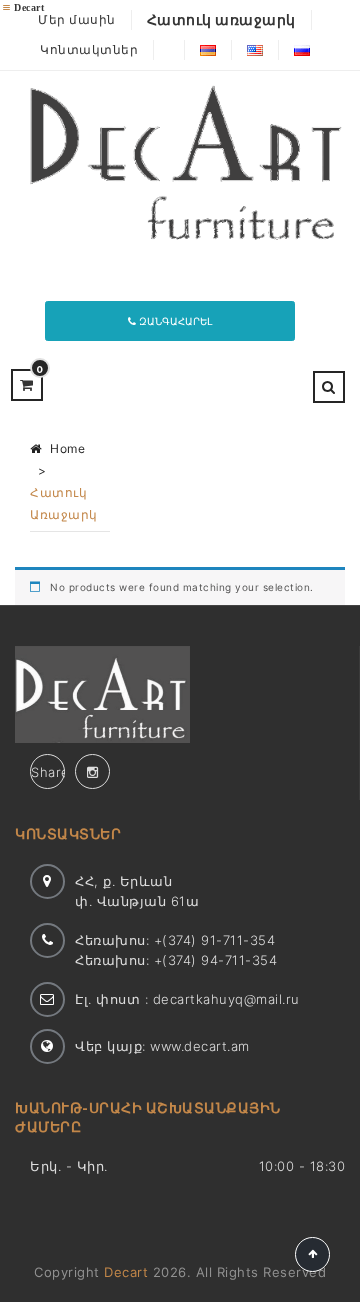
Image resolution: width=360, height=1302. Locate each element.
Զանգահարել (174, 321)
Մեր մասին (77, 19)
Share (48, 772)
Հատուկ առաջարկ (221, 19)
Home (67, 448)
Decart (126, 1272)
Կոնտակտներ (89, 49)
